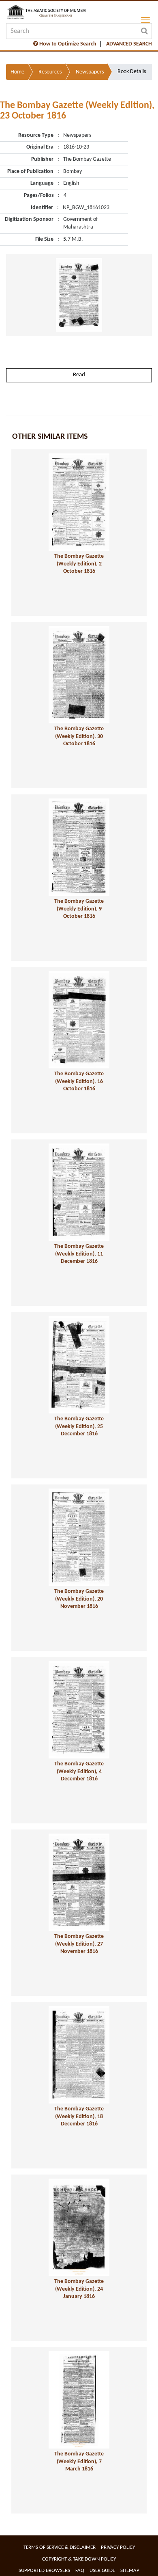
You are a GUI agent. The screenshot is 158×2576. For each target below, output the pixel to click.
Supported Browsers (44, 2571)
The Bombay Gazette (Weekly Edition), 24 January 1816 (79, 2289)
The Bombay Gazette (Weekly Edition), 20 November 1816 (79, 1599)
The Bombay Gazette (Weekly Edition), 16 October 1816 (79, 1081)
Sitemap (130, 2571)
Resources (50, 72)
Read (79, 375)
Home (17, 72)
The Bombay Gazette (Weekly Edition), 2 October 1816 (79, 564)
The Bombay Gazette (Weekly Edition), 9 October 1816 (79, 909)
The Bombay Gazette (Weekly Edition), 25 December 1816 (79, 1426)
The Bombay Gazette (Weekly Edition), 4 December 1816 (79, 1771)
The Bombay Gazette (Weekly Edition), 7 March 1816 (79, 2462)
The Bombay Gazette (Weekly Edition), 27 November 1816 (79, 1944)
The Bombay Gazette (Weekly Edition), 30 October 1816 (79, 736)
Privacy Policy (118, 2547)
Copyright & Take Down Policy (79, 2559)
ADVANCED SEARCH (129, 44)
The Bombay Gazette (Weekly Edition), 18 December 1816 (79, 2116)
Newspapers (90, 72)
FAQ (80, 2571)
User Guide (102, 2571)
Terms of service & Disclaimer (60, 2547)
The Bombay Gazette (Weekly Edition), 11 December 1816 (79, 1254)
